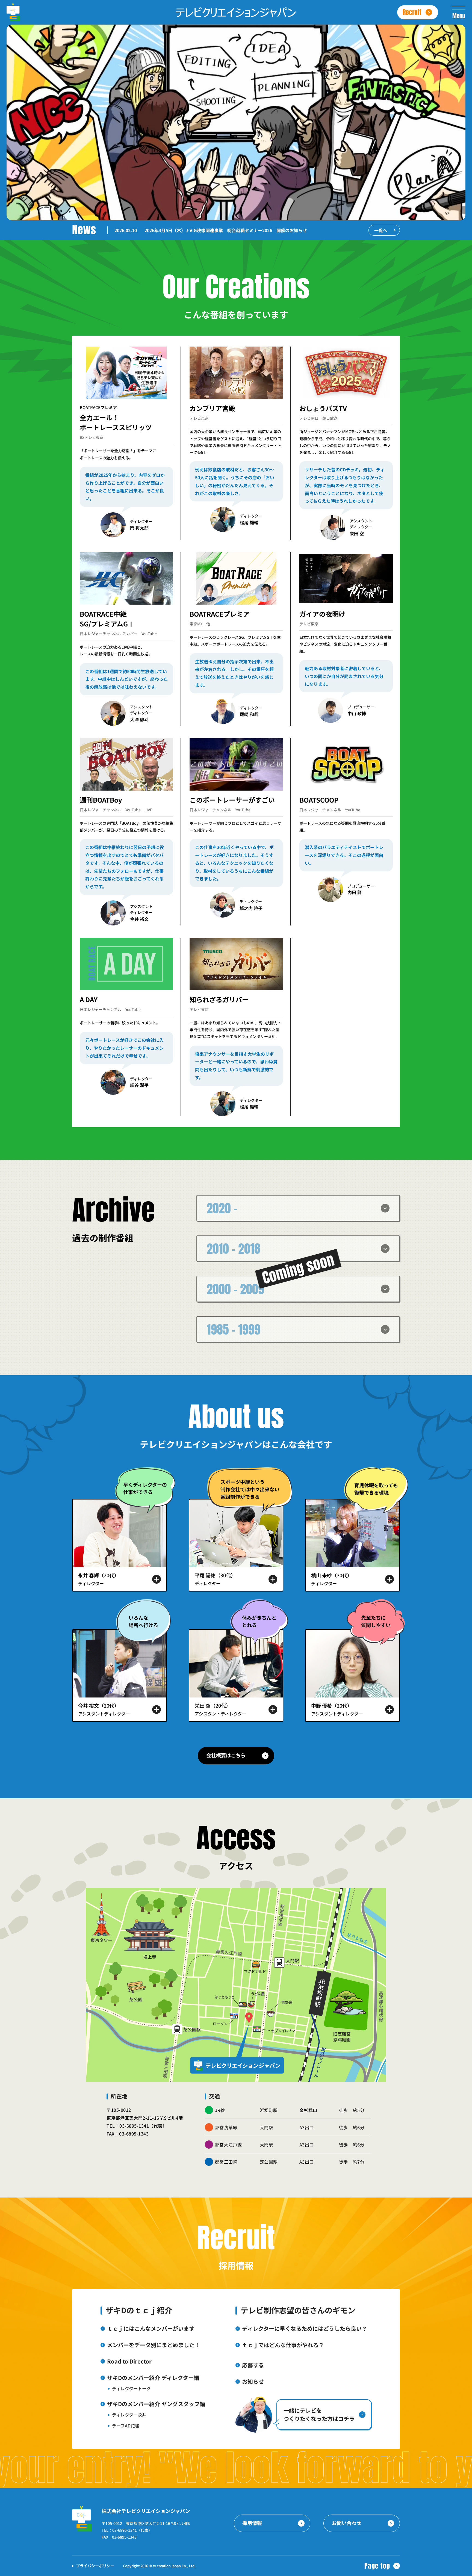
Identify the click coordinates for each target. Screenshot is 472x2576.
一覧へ (381, 230)
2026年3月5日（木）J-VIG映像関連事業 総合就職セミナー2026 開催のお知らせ (226, 230)
